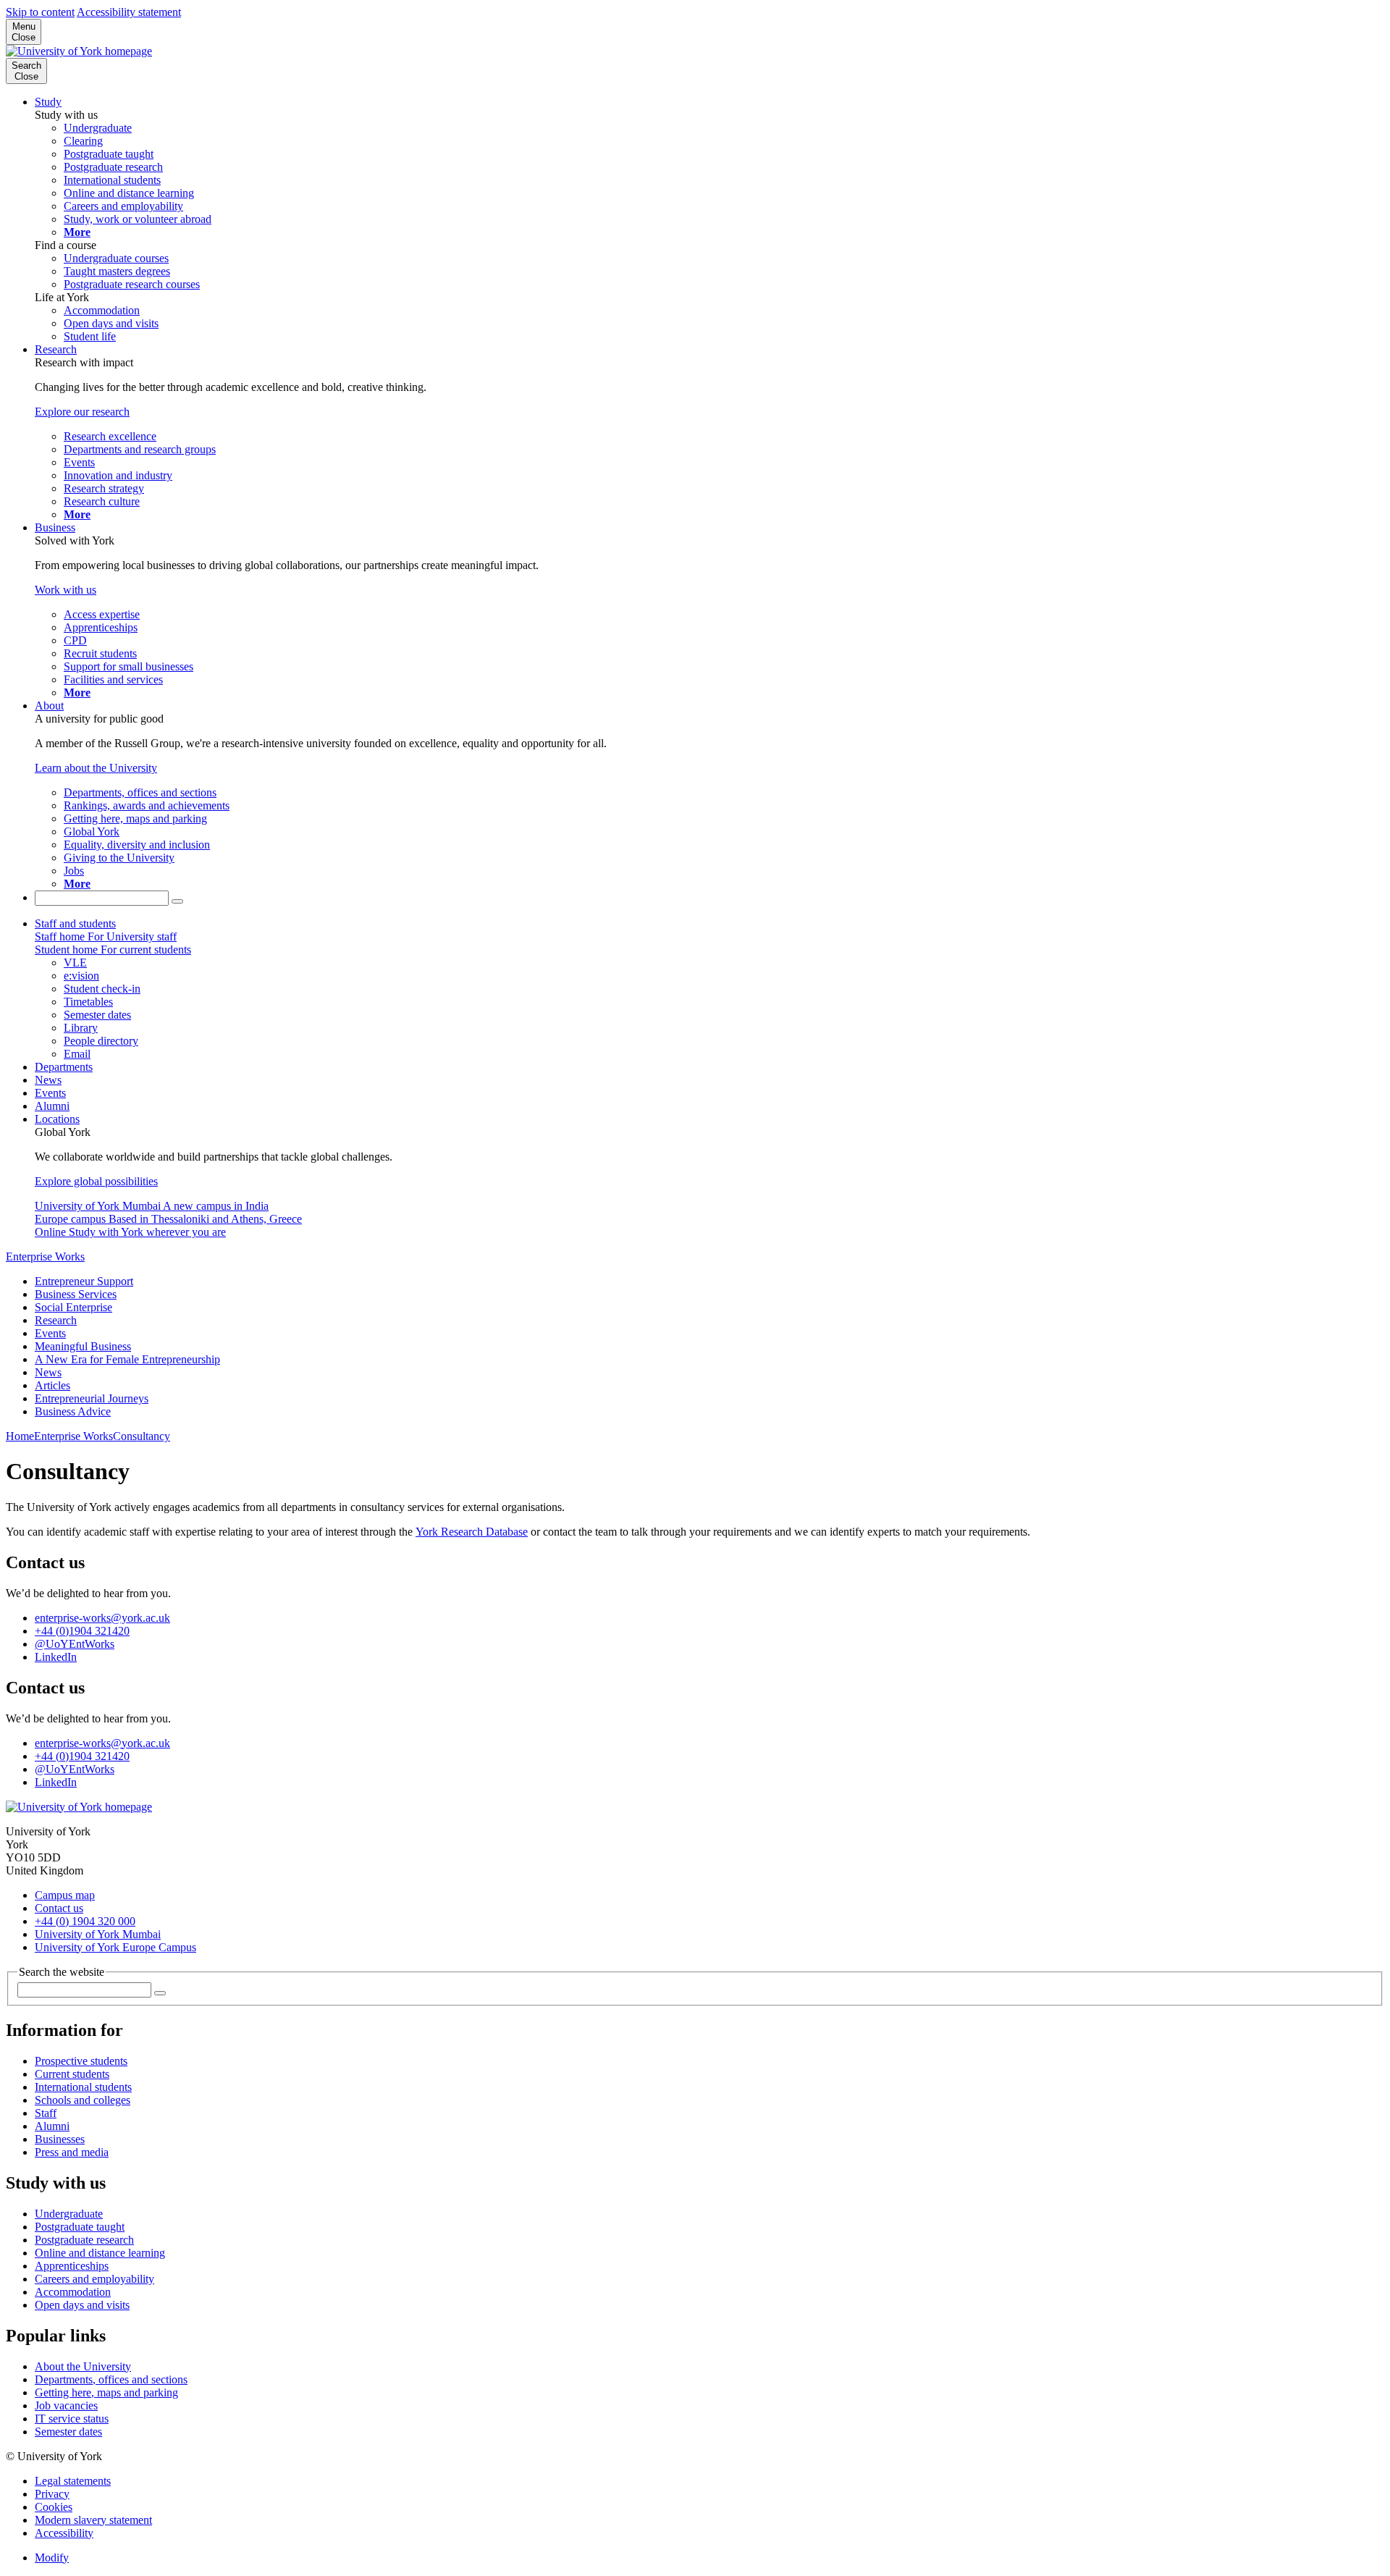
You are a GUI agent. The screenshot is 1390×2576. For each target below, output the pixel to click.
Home (20, 1436)
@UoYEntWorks (75, 1644)
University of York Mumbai (98, 1934)
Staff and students (75, 923)
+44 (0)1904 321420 (82, 1631)
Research (56, 349)
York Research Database (472, 1532)
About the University (83, 2366)
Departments (64, 1067)
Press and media (72, 2152)
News (48, 1080)
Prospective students (81, 2061)
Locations (57, 1119)
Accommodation (73, 2292)
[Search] (177, 901)
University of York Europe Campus (115, 1947)
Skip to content (40, 12)
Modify (52, 2558)
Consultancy (142, 1436)
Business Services (76, 1294)
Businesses (60, 2139)
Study (48, 102)
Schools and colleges (83, 2100)
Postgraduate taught (80, 2227)
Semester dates (68, 2432)
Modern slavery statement (93, 2520)
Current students (72, 2074)
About (49, 706)
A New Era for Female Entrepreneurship (127, 1359)
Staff (46, 2113)
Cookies (54, 2507)
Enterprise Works (45, 1257)
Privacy (52, 2494)
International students (83, 2087)
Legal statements (73, 2481)
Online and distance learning (100, 2253)
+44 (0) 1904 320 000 (85, 1921)
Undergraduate (69, 2214)
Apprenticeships (72, 2266)
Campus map (65, 1895)
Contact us (59, 1908)
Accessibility (64, 2533)
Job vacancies (66, 2405)
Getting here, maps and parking (106, 2392)
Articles (52, 1385)
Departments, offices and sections (111, 2379)
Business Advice (73, 1411)
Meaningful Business (83, 1346)
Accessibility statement (129, 12)
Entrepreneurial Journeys (92, 1398)
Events (50, 1093)
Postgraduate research (84, 2240)
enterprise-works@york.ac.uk (102, 1618)
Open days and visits (82, 2305)
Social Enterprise (73, 1307)
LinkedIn (56, 1657)
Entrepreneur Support (84, 1281)
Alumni (52, 1106)
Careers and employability (94, 2279)
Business (55, 527)
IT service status (72, 2419)
